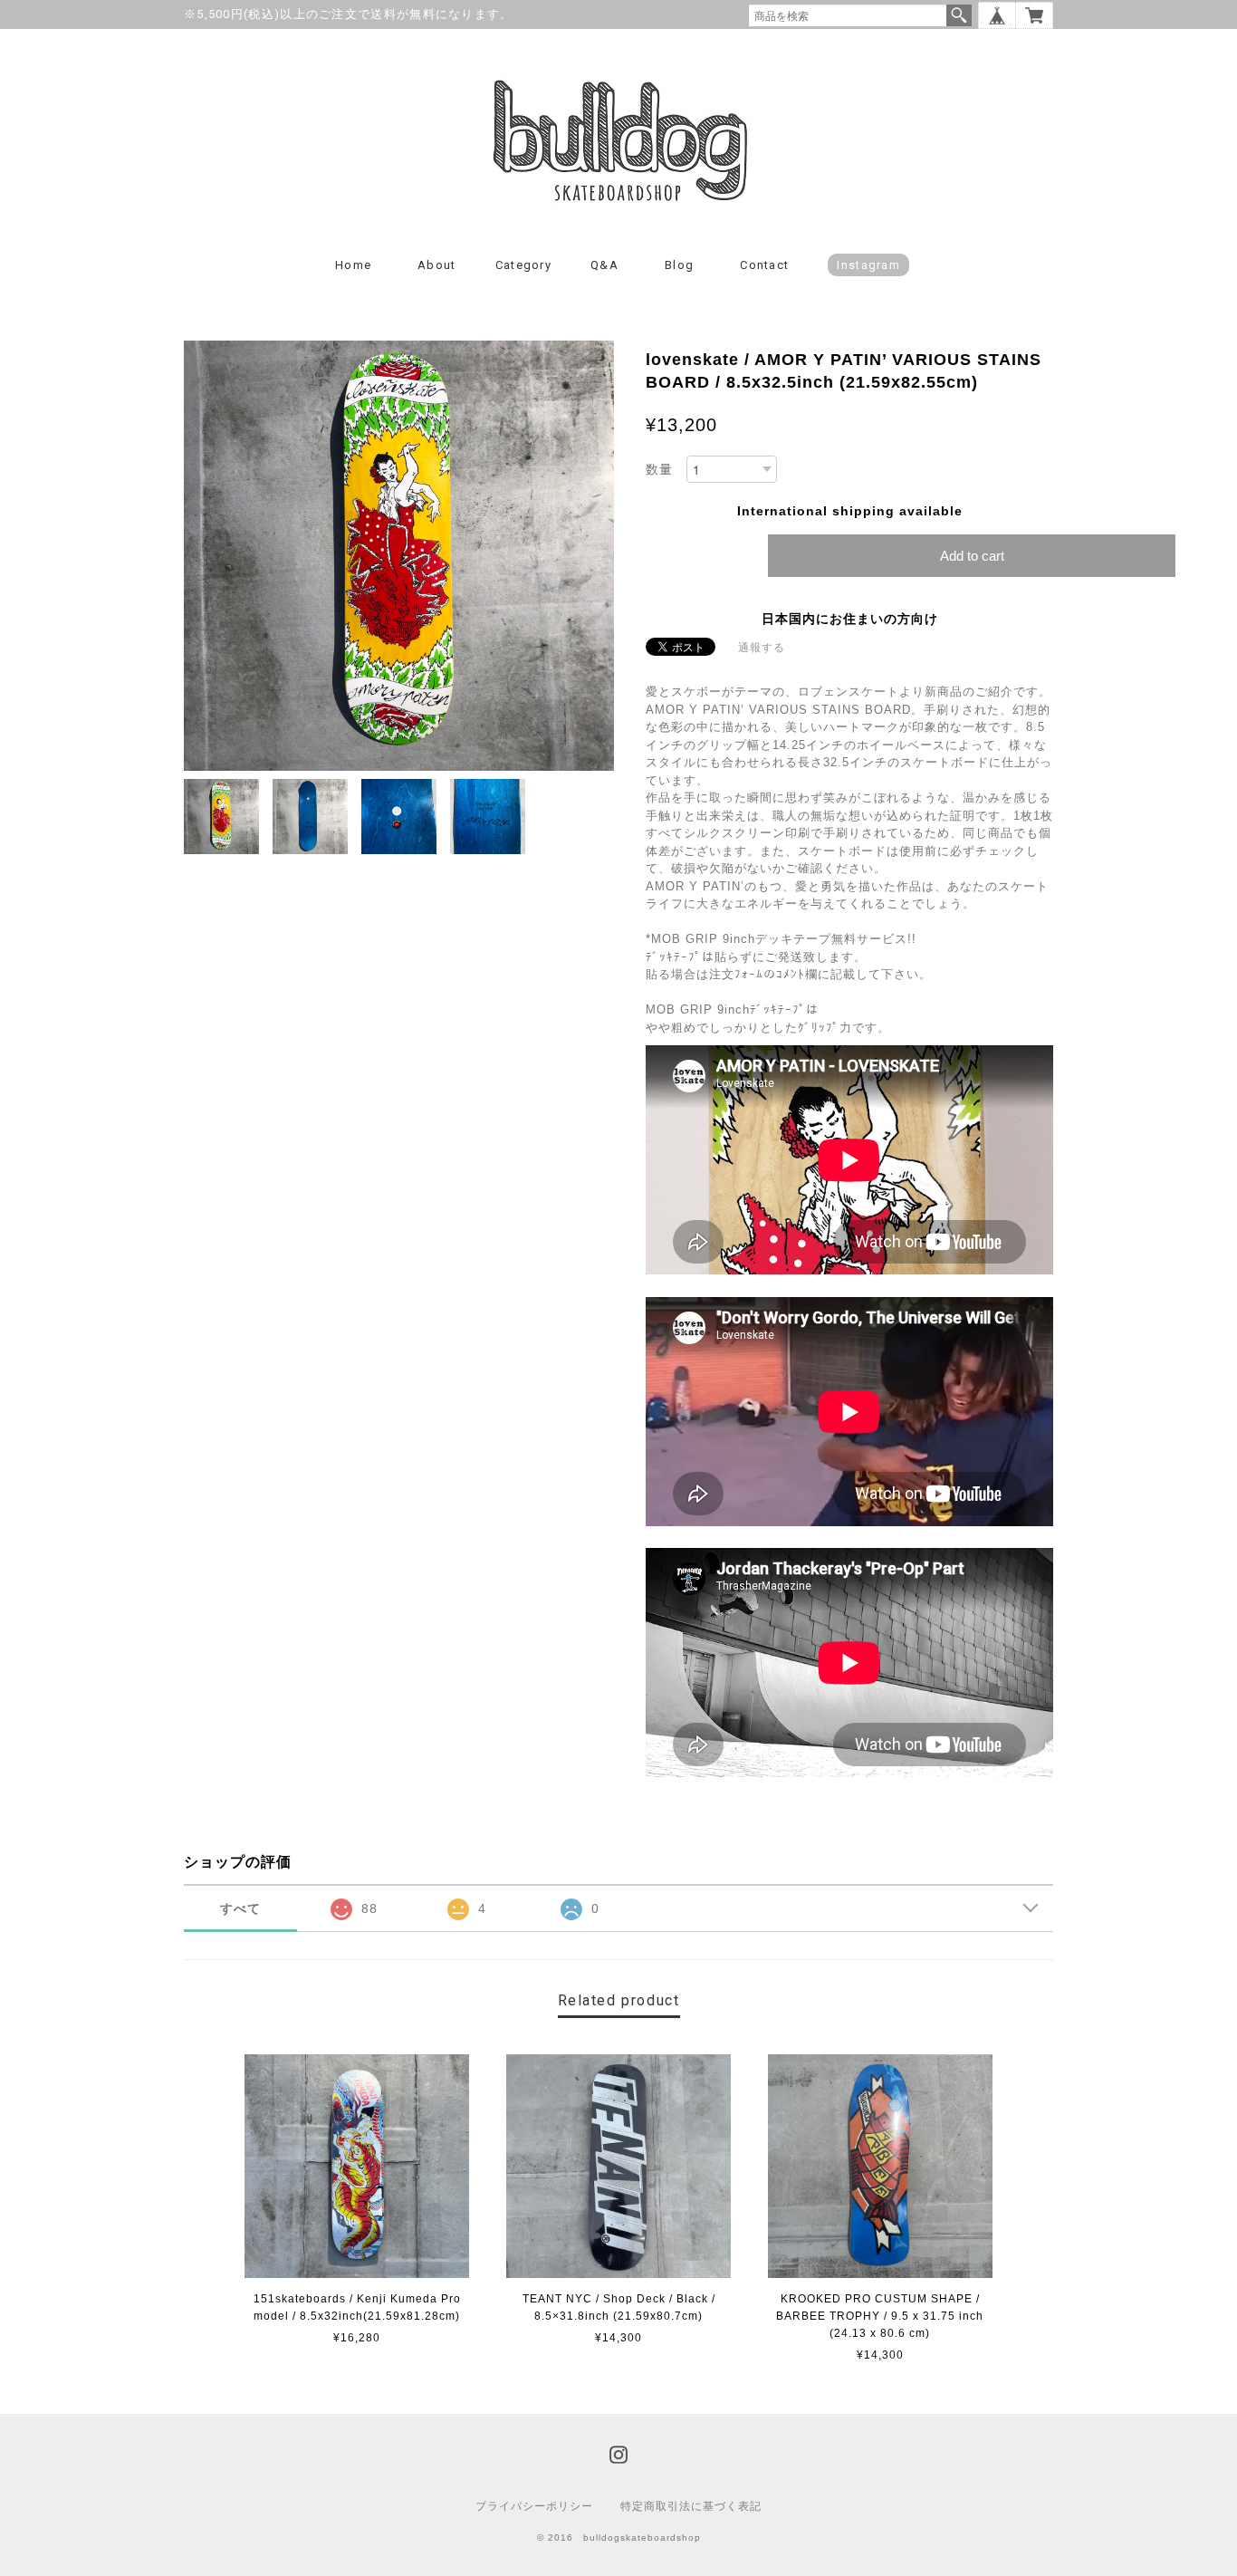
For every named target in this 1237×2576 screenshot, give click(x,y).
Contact (764, 265)
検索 (959, 15)
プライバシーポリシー (534, 2506)
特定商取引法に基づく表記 (691, 2506)
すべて (240, 1908)
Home (353, 265)
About (437, 265)
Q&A (604, 265)
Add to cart (972, 556)
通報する (762, 648)
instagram (868, 265)
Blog (679, 265)
